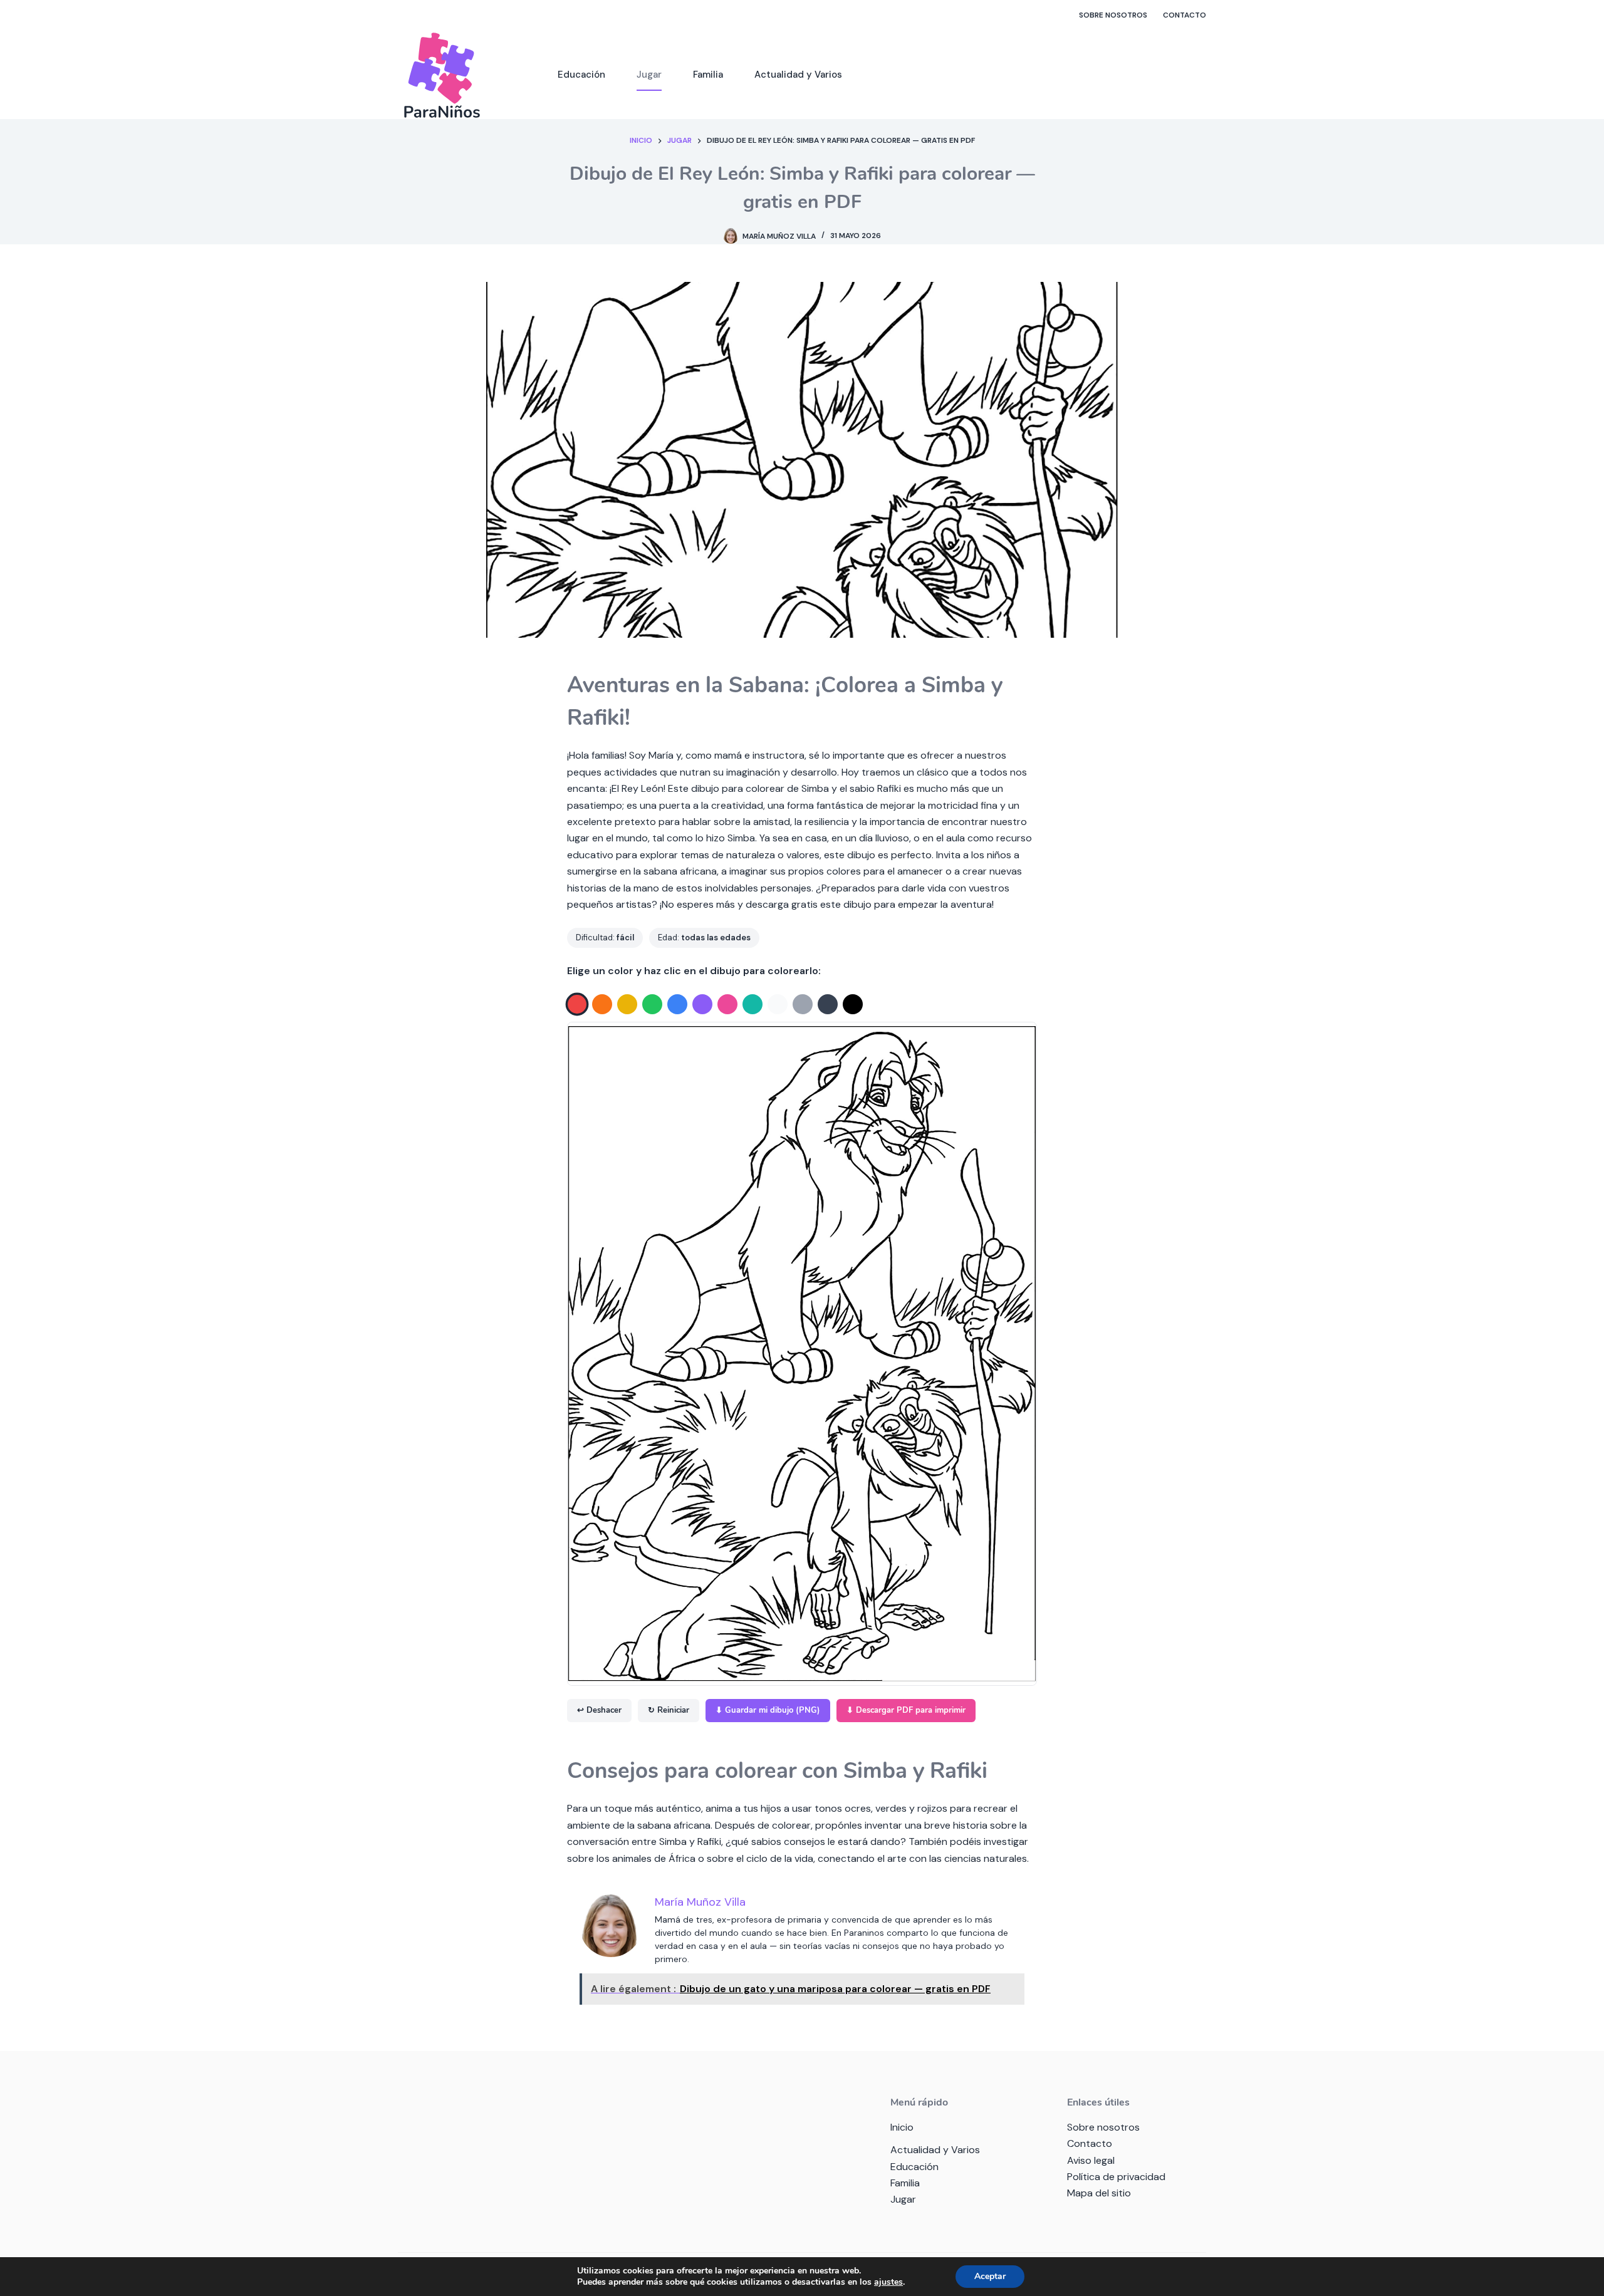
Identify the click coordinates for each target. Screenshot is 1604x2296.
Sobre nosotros (1113, 15)
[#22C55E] (652, 1004)
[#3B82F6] (677, 1004)
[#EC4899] (727, 1004)
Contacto (1185, 15)
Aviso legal (1091, 2160)
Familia (708, 75)
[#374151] (828, 1004)
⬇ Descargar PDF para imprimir (906, 1710)
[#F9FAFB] (778, 1004)
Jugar (649, 75)
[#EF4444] (577, 1005)
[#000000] (853, 1004)
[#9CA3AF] (803, 1004)
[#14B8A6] (753, 1004)
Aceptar (990, 2276)
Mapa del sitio (1099, 2193)
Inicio (902, 2127)
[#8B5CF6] (702, 1004)
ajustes (888, 2282)
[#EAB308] (627, 1004)
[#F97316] (602, 1004)
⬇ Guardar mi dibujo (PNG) (768, 1710)
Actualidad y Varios (798, 75)
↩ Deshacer (599, 1710)
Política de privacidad (1116, 2177)
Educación (581, 75)
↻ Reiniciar (669, 1710)
